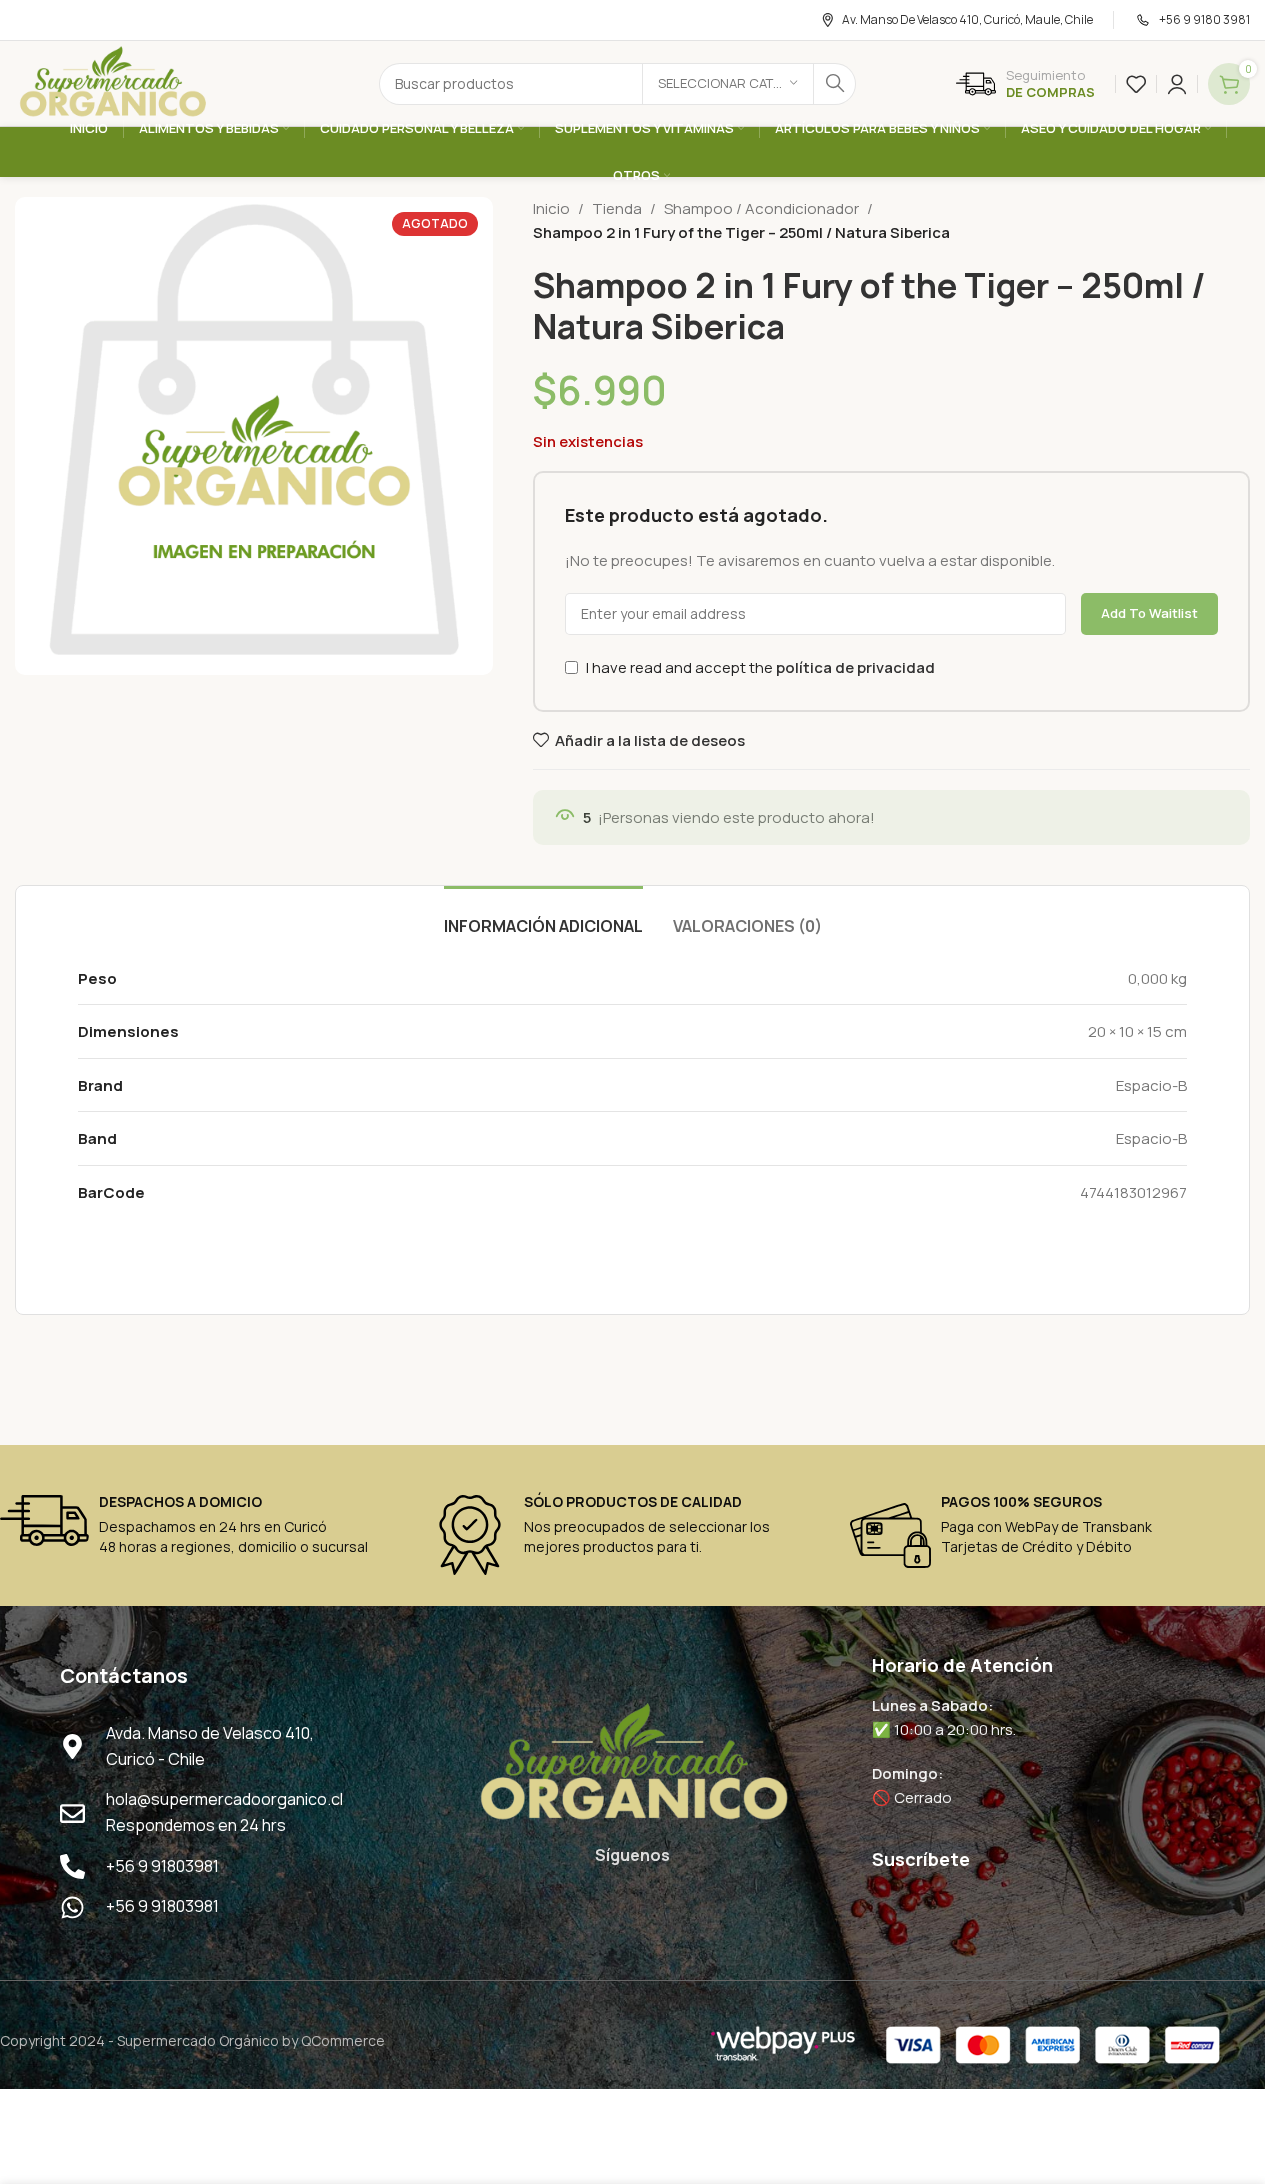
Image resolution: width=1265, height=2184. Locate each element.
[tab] (543, 916)
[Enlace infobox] (1025, 84)
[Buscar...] (835, 84)
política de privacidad (855, 667)
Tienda (617, 208)
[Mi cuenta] (1177, 84)
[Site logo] (112, 82)
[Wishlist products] (1136, 84)
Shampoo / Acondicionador (761, 208)
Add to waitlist (1149, 613)
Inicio (551, 208)
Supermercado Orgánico (198, 2040)
